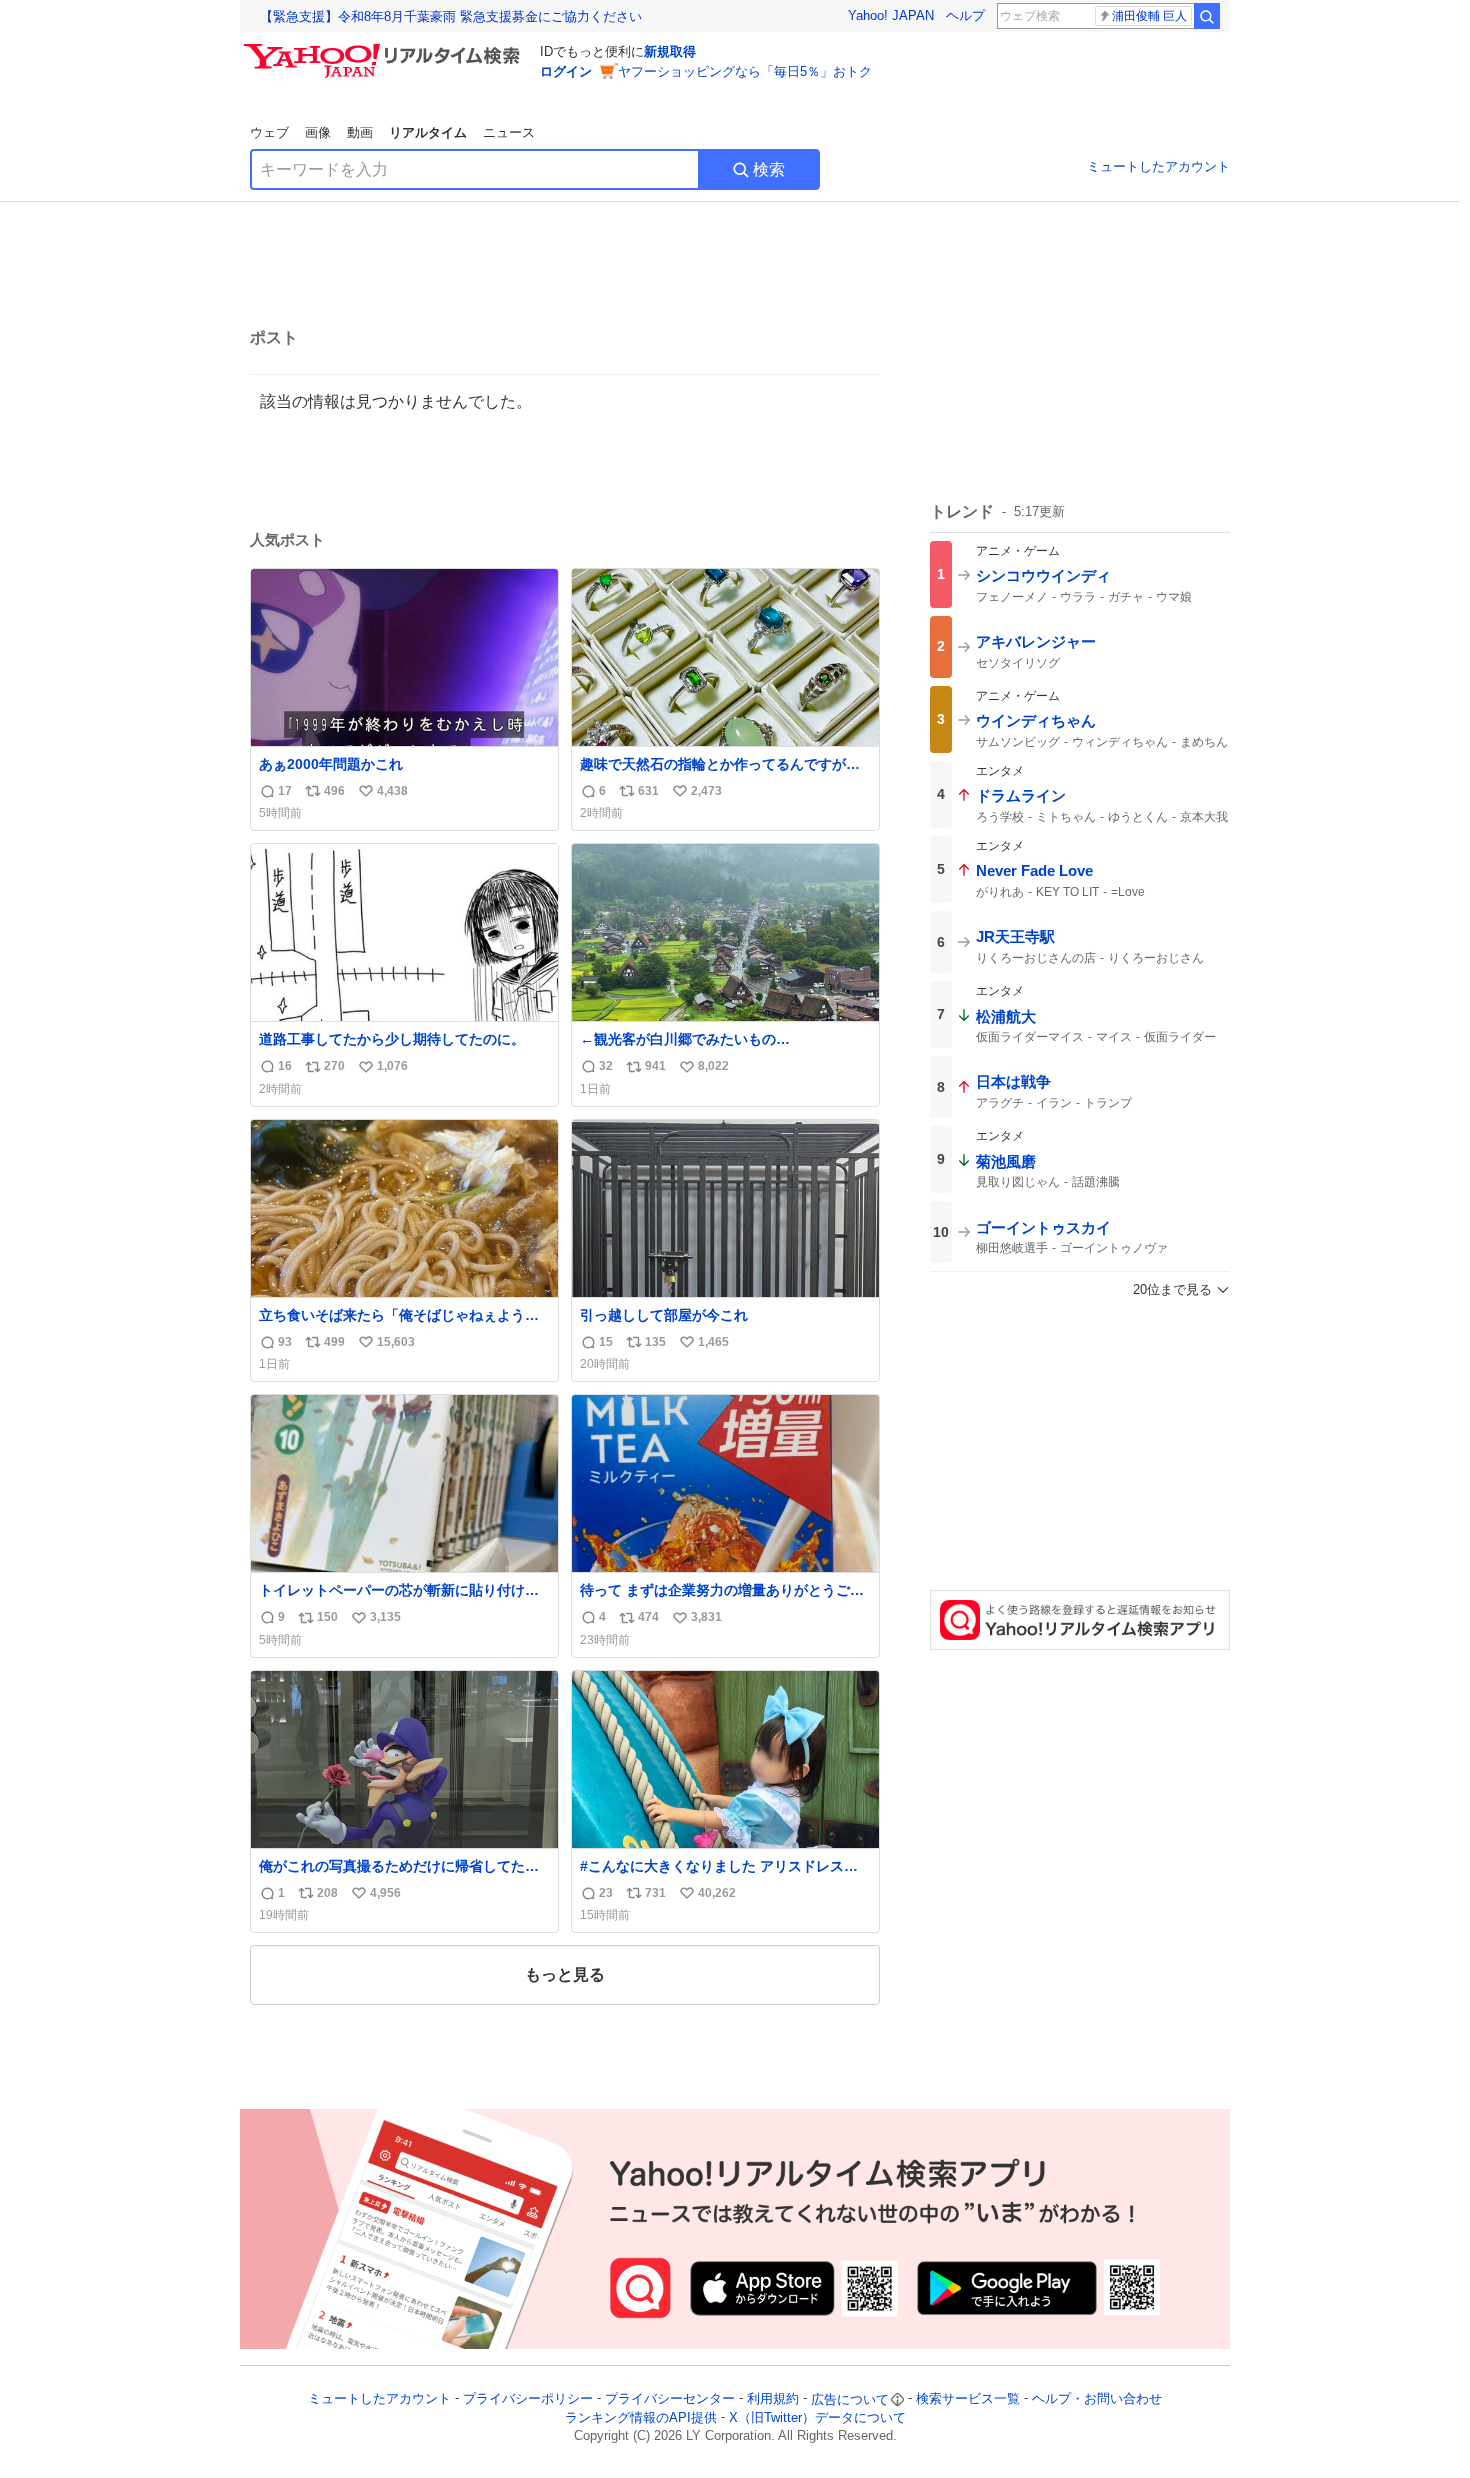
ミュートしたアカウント (1158, 166)
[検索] (1207, 16)
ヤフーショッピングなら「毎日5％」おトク (745, 71)
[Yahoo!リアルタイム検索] (385, 49)
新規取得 (670, 51)
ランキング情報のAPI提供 (641, 2417)
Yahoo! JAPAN (891, 15)
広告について (850, 2399)
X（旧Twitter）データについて (817, 2417)
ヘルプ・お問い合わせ (1097, 2399)
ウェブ (269, 132)
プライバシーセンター (670, 2399)
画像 (318, 132)
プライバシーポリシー (528, 2399)
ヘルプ (965, 15)
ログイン (566, 71)
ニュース (509, 132)
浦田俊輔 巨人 (1149, 16)
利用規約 (773, 2399)
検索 (769, 169)
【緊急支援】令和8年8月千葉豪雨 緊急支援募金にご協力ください (451, 16)
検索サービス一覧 (968, 2399)
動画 (360, 132)
